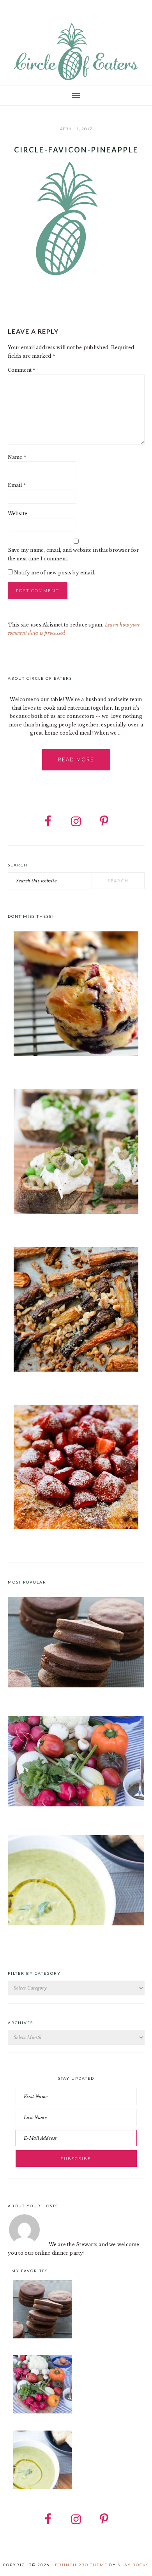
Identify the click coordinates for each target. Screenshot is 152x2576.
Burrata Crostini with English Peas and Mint (63, 1227)
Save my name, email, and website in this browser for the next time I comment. (73, 554)
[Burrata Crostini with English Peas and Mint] (76, 1153)
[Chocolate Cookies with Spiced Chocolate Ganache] (76, 1686)
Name (17, 457)
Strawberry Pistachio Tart (40, 1543)
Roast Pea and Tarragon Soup (43, 1934)
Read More (76, 759)
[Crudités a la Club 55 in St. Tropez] (76, 1805)
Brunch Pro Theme (81, 2565)
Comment (22, 370)
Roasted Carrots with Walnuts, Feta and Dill (62, 1385)
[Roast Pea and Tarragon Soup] (76, 1924)
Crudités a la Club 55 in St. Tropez (49, 1815)
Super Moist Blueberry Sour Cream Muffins (62, 1069)
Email (17, 485)
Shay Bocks (133, 2565)
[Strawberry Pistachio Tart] (76, 1468)
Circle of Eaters (76, 52)
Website (18, 514)
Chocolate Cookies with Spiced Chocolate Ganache (70, 1696)
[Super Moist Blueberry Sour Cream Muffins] (76, 995)
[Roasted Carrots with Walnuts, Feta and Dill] (76, 1311)
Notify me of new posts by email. (55, 573)
